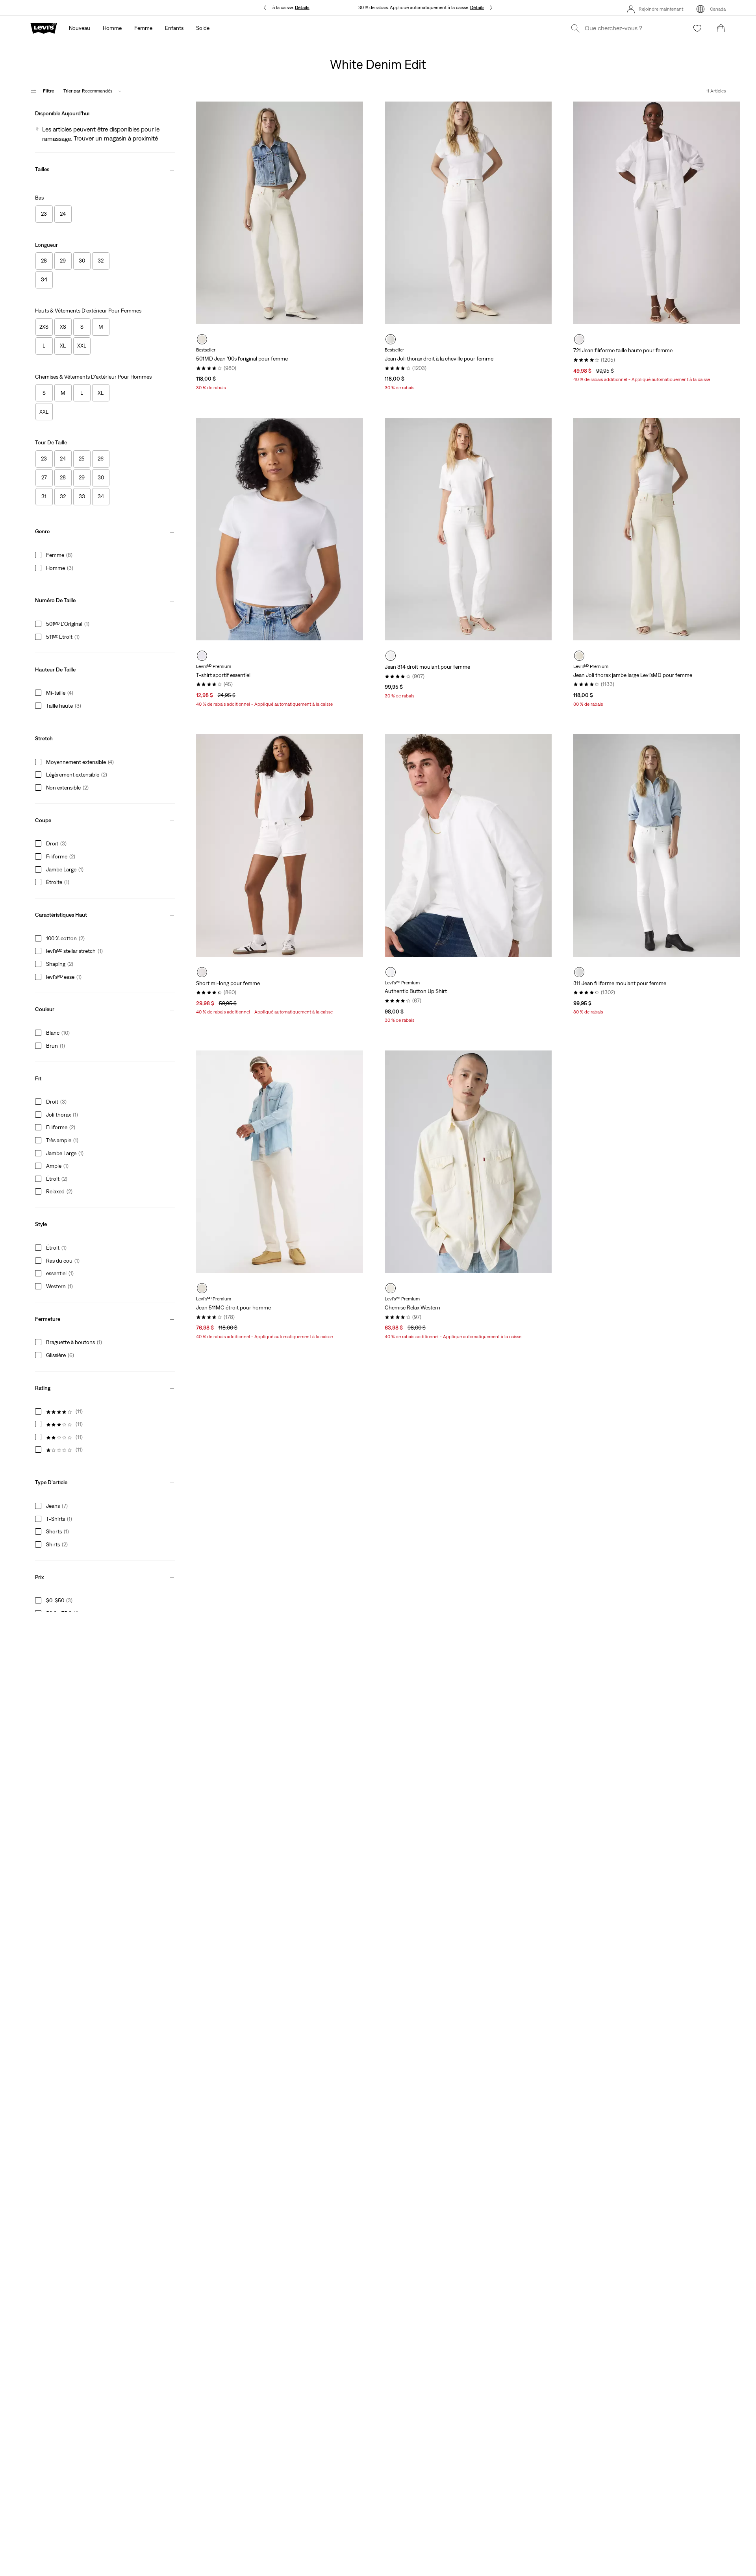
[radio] (202, 339)
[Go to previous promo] (265, 8)
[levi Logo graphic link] (44, 28)
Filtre (48, 91)
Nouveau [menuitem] (80, 28)
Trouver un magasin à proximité (116, 138)
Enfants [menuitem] (174, 28)
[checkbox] (44, 214)
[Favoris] (697, 28)
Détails (477, 7)
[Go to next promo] (491, 8)
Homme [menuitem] (112, 28)
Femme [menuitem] (143, 28)
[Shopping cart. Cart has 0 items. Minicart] (721, 28)
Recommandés (88, 91)
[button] (105, 112)
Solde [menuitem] (203, 28)
